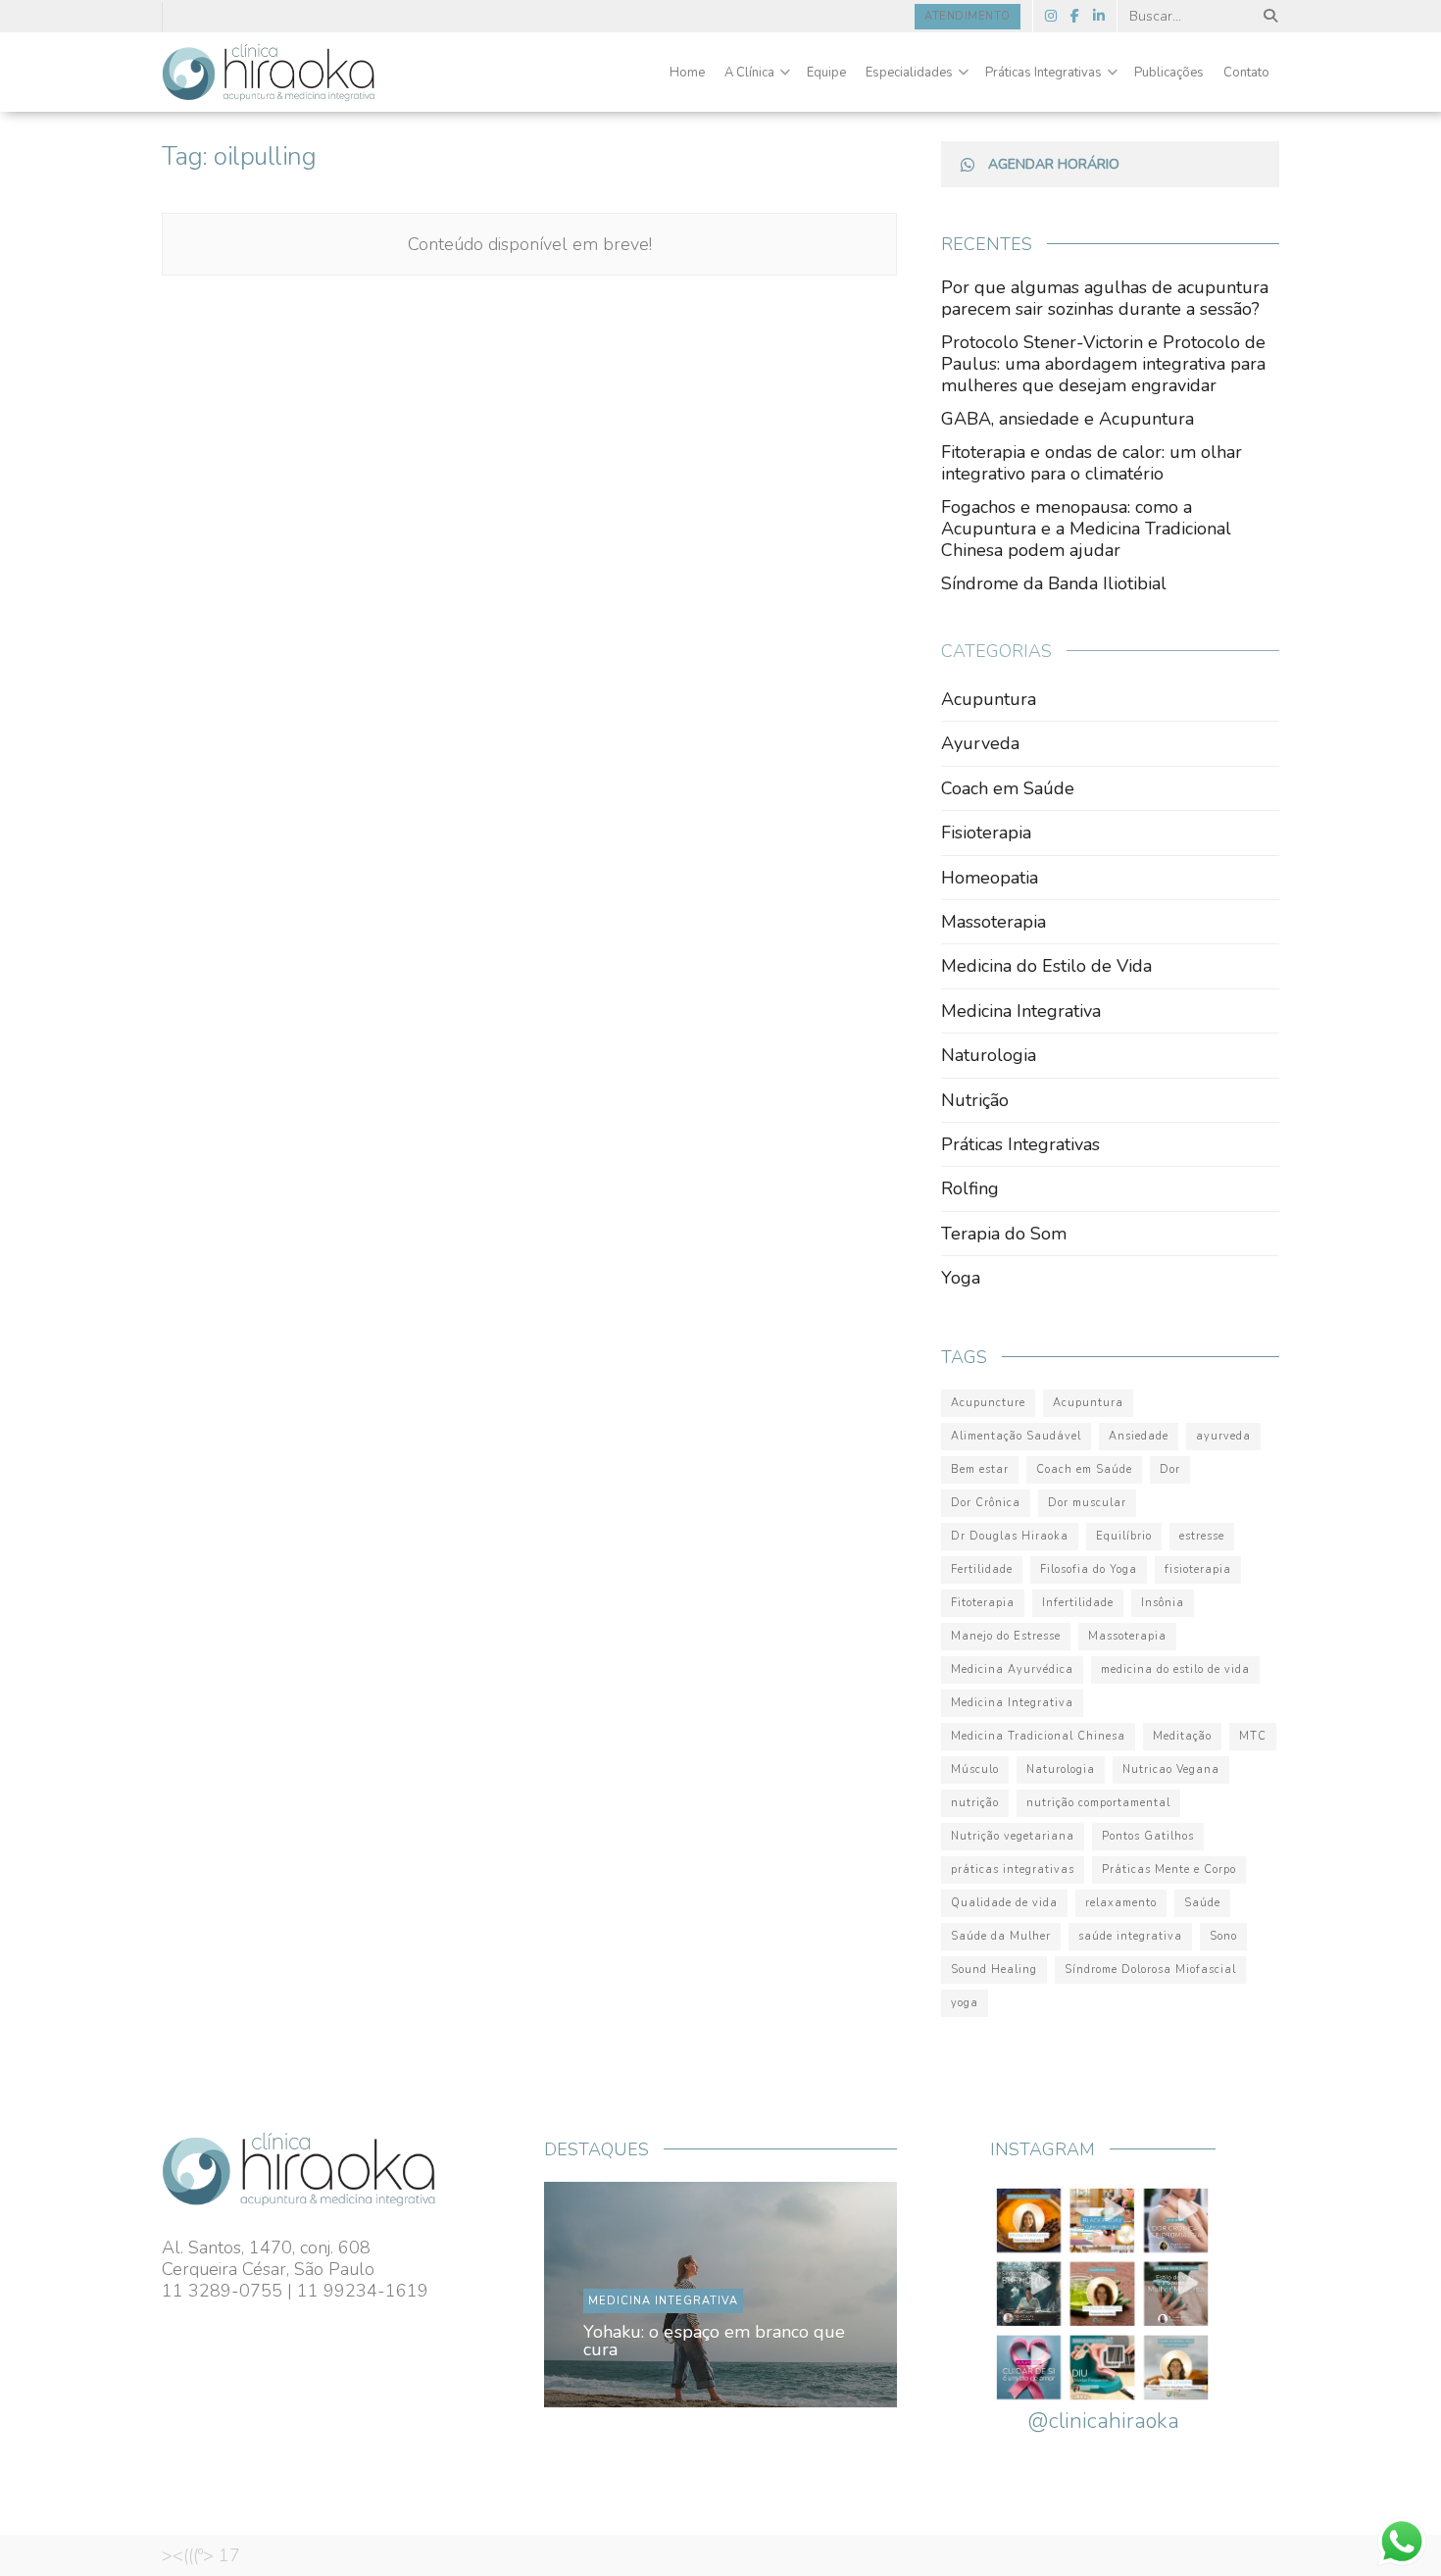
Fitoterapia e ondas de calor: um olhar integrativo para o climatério (1092, 463)
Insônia (1163, 1603)
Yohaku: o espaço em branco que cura (715, 2341)
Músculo (975, 1769)
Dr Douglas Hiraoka (1010, 1536)
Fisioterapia (986, 833)
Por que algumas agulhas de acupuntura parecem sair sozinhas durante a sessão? (1105, 298)
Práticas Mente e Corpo (1169, 1869)
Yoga (961, 1278)
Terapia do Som (1004, 1234)
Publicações (1169, 73)
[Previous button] (605, 2295)
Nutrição (975, 1100)
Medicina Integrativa (1021, 1011)
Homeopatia (990, 878)
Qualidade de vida (1004, 1903)
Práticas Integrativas (1043, 73)
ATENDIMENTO (968, 16)
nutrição (975, 1803)
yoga (965, 2003)
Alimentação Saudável (1016, 1436)
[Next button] (836, 2295)
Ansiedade (1139, 1436)
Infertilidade (1078, 1603)
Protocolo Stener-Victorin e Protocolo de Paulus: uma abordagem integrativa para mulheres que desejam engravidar (1103, 364)
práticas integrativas (1013, 1869)
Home (687, 73)
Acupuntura (989, 699)
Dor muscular (1087, 1503)
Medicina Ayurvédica (1012, 1669)
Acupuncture (988, 1403)
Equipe (826, 73)
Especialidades (909, 73)
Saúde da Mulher (1001, 1936)
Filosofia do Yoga (1089, 1569)
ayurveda (1223, 1436)
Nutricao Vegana (1171, 1769)
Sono (1223, 1936)
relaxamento (1121, 1903)
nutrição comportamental (1098, 1803)
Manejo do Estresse (1006, 1636)
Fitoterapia (983, 1603)
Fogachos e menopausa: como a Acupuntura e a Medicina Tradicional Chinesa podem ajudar (1086, 529)
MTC (1253, 1736)
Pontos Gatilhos (1148, 1836)
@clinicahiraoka (1103, 2421)
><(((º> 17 (201, 2555)
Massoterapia (994, 922)
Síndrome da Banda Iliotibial (1054, 583)
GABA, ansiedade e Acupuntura (1068, 419)
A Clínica (749, 73)
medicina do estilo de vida (1175, 1669)
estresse (1202, 1536)
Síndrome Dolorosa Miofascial (1150, 1970)
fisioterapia (1198, 1569)
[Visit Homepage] (269, 73)
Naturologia (989, 1055)
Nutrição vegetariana (1013, 1836)
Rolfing (970, 1188)
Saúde (1202, 1903)
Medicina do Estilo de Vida (1046, 966)
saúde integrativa (1130, 1936)
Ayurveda (980, 743)
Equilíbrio (1124, 1536)
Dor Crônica (986, 1503)
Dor (1170, 1469)
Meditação (1182, 1736)
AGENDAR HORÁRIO (1054, 164)
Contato (1246, 73)
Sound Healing (994, 1970)
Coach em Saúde (1008, 788)
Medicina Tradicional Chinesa (1038, 1736)
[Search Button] (1267, 16)
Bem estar (980, 1469)
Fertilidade (982, 1569)
